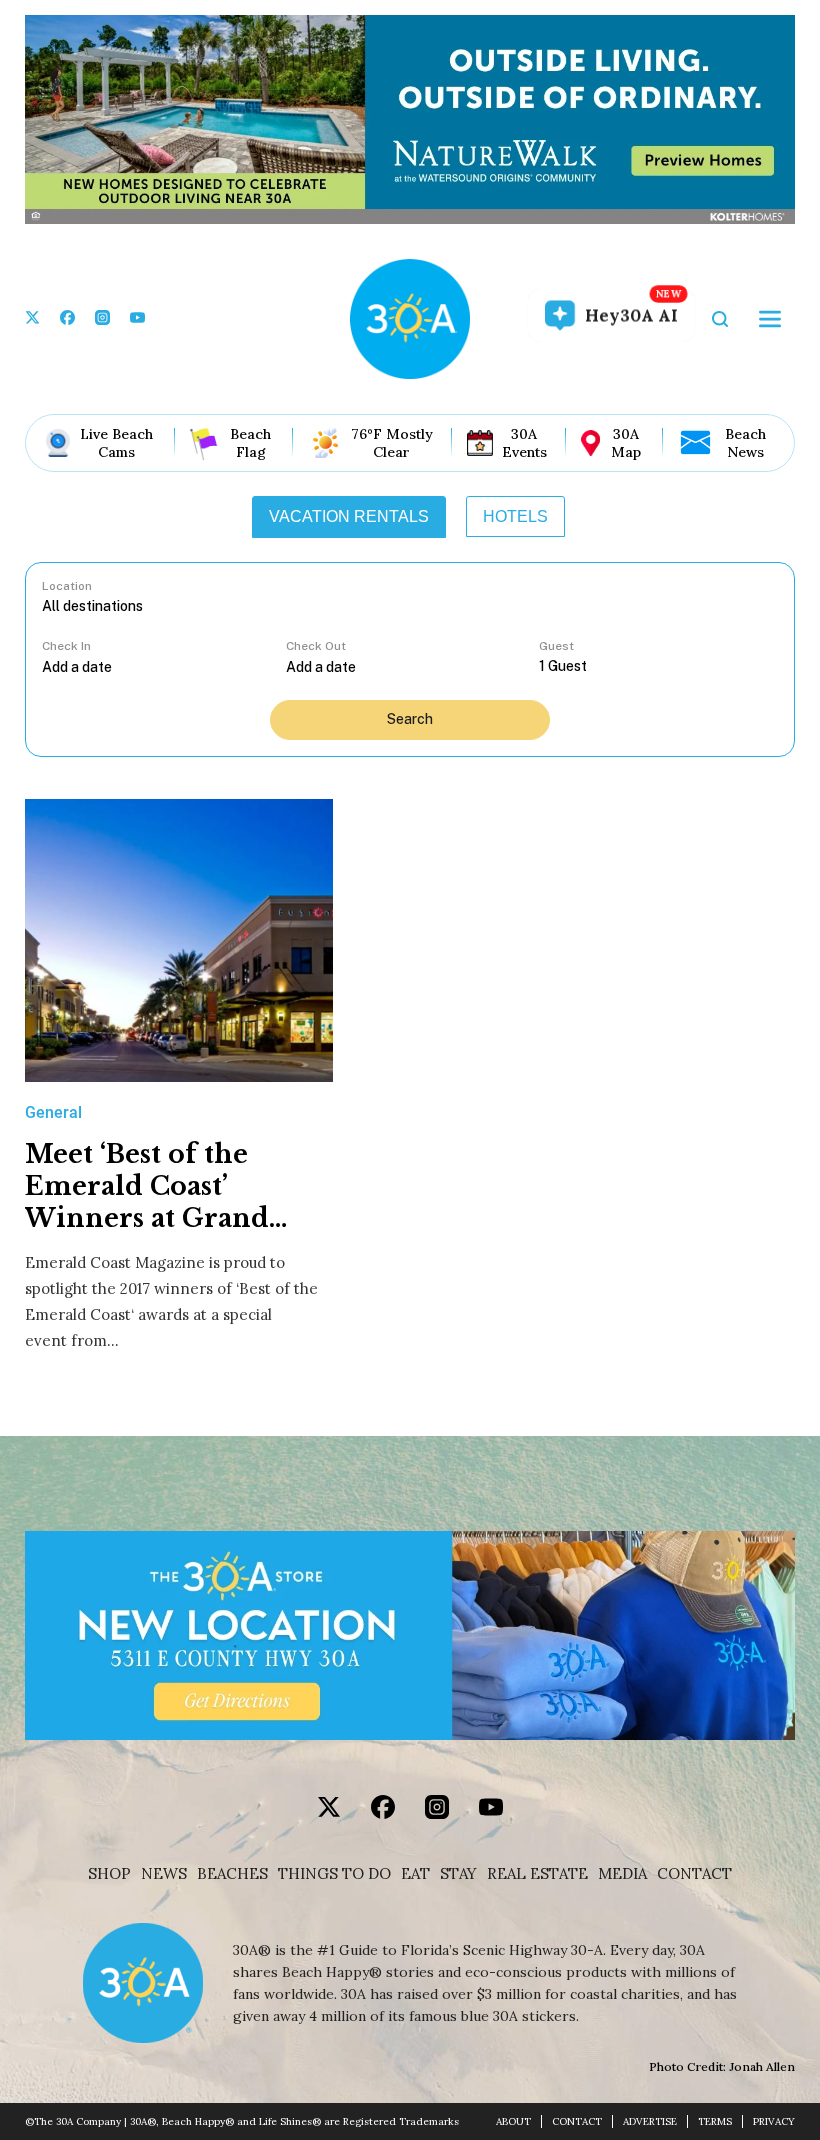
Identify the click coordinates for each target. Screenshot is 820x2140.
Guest (556, 646)
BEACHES (232, 1874)
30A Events (524, 443)
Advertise (650, 2121)
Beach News (745, 443)
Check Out (316, 646)
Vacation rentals (349, 516)
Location (67, 586)
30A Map (626, 443)
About (513, 2121)
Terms (715, 2121)
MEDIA (622, 1874)
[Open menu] (770, 319)
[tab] (349, 517)
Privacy (774, 2121)
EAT (415, 1874)
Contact (694, 1874)
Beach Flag (250, 443)
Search (410, 719)
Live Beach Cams (116, 443)
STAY (458, 1874)
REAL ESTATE (537, 1874)
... (164, 666)
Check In (66, 646)
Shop (109, 1874)
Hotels (515, 516)
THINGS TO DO (334, 1874)
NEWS (164, 1874)
